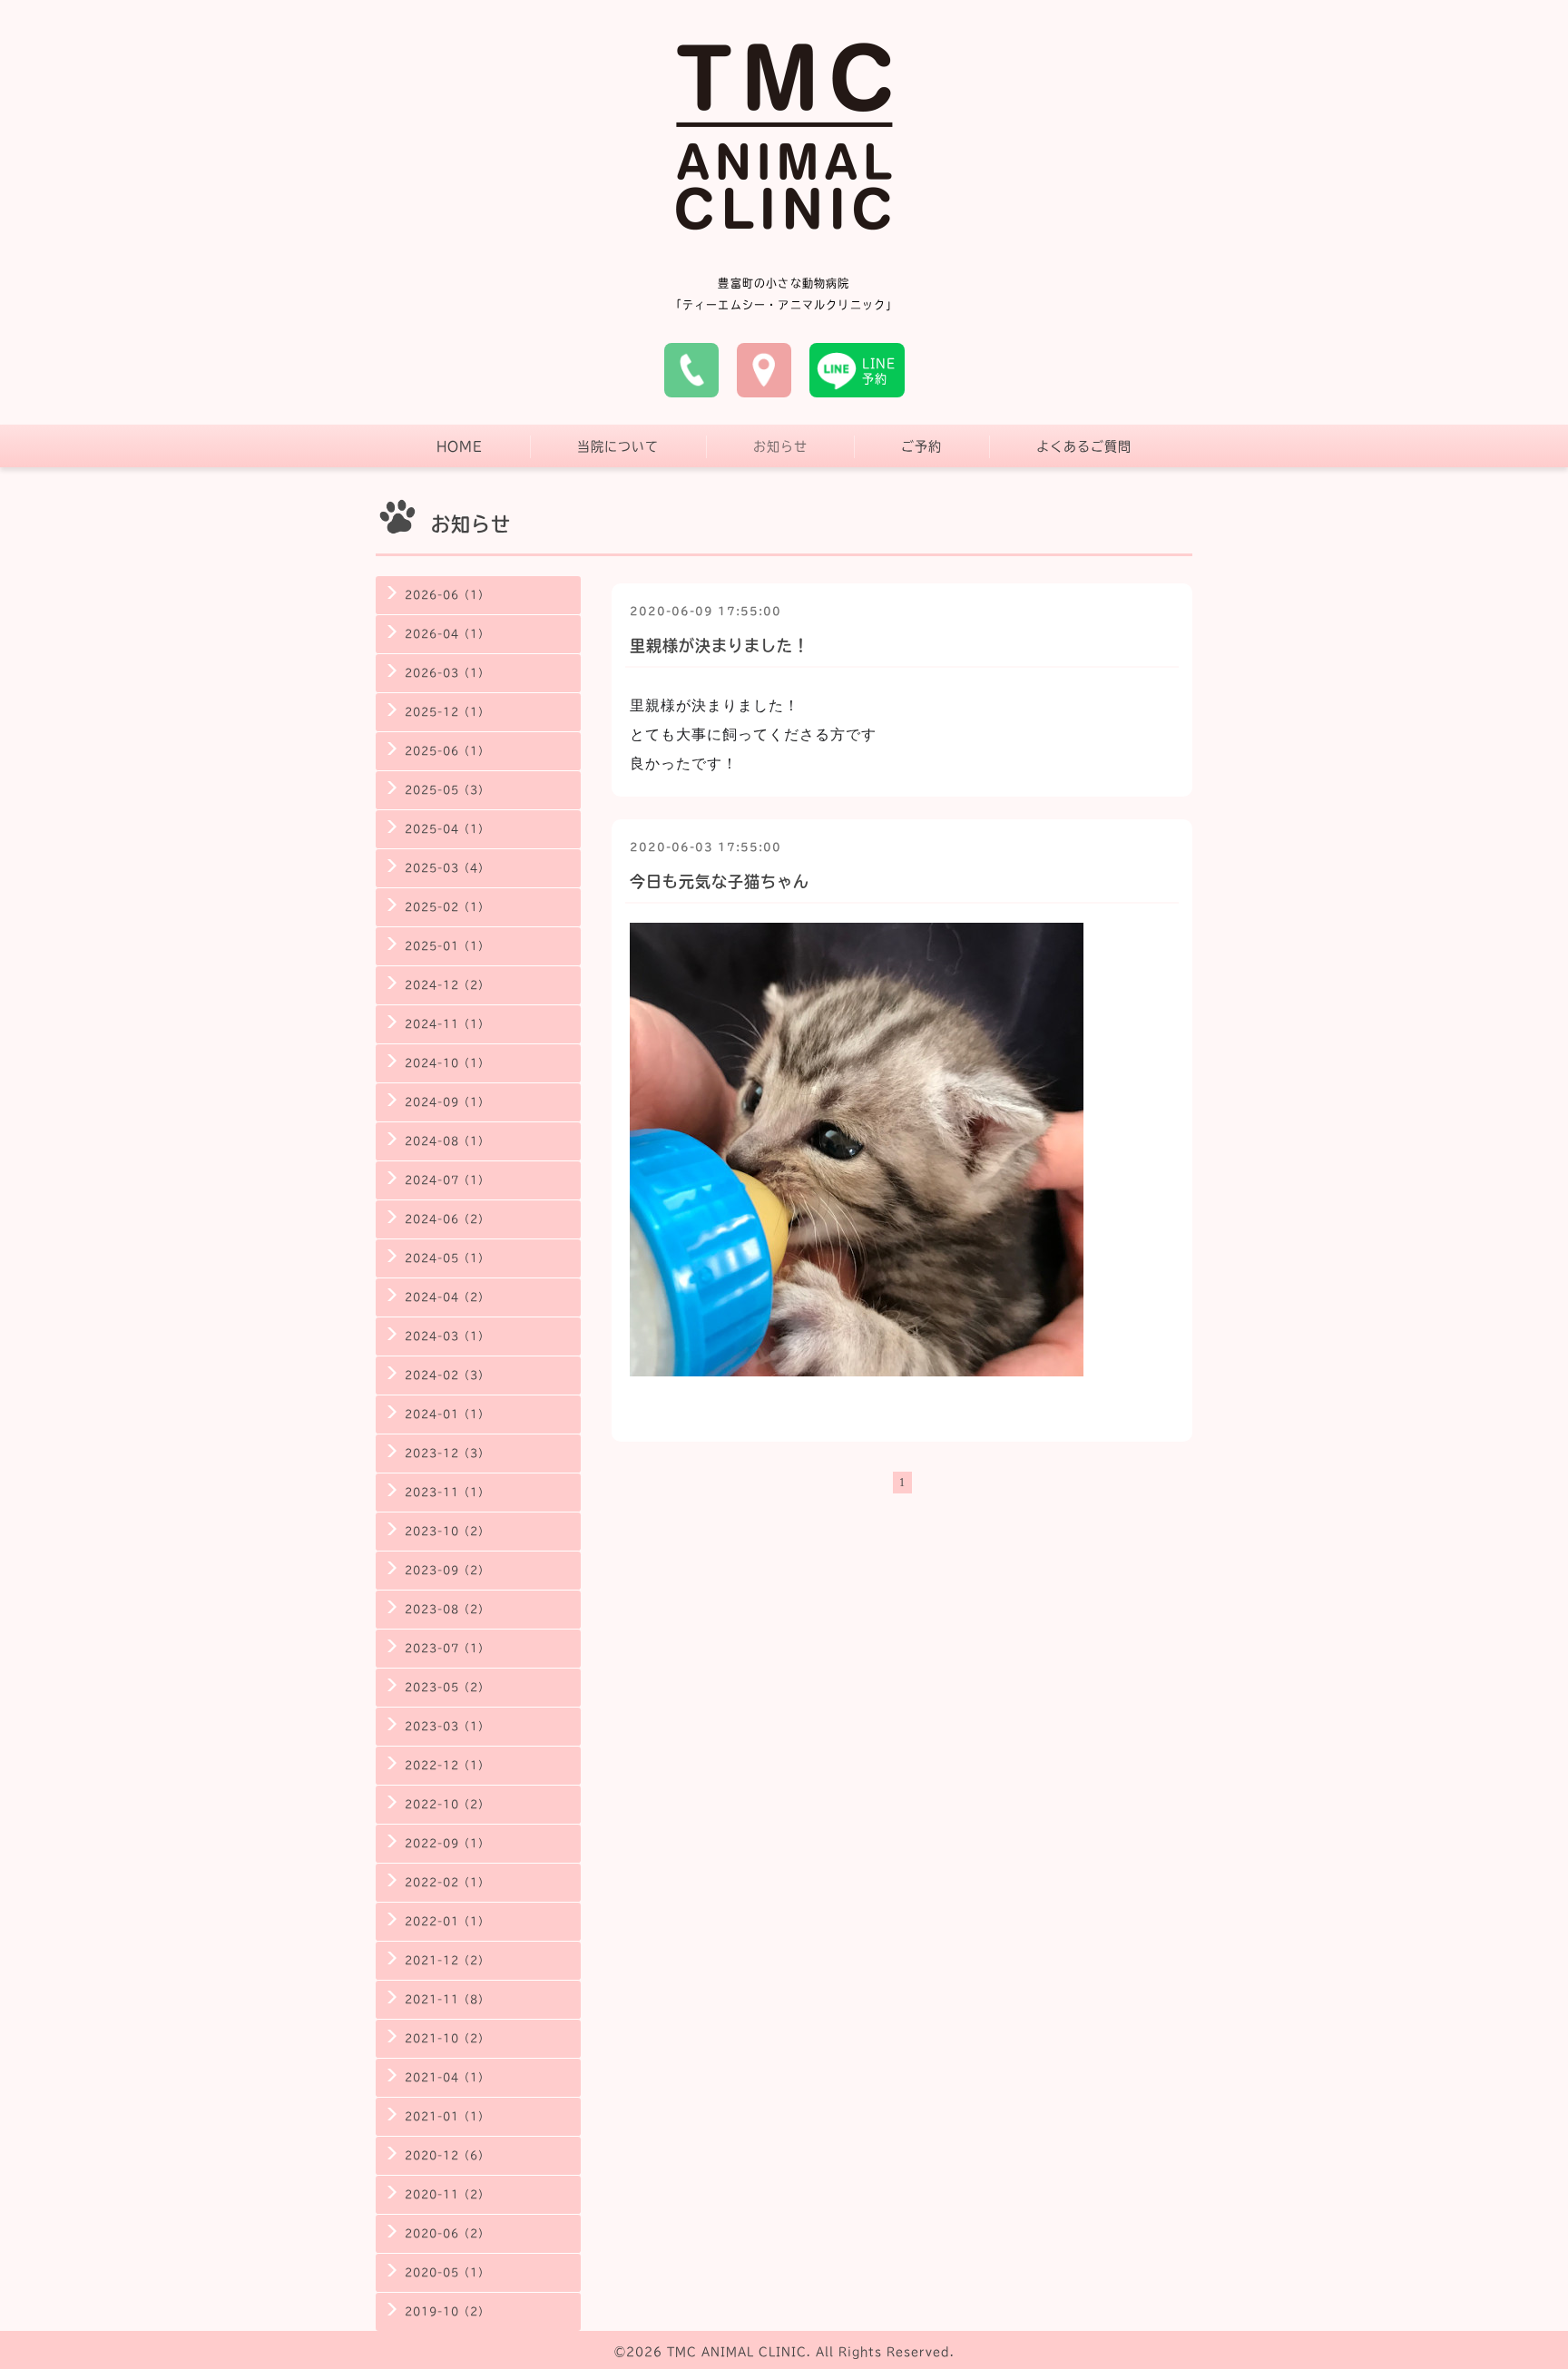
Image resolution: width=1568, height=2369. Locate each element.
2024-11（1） (447, 1024)
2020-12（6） (447, 2155)
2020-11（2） (447, 2194)
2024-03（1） (447, 1336)
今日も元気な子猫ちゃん (720, 881)
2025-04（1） (447, 829)
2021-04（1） (447, 2077)
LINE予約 (879, 371)
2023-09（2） (447, 1570)
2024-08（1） (447, 1141)
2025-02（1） (447, 907)
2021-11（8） (447, 1999)
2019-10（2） (447, 2311)
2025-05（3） (447, 790)
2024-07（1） (447, 1180)
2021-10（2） (447, 2038)
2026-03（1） (447, 673)
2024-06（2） (447, 1219)
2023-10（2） (447, 1531)
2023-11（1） (447, 1492)
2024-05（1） (447, 1258)
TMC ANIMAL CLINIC (737, 2352)
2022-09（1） (447, 1843)
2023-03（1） (447, 1726)
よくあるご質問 (1084, 446)
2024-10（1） (447, 1063)
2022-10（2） (447, 1804)
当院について (618, 446)
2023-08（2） (447, 1609)
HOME (460, 446)
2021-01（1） (447, 2116)
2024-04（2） (447, 1297)
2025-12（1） (447, 712)
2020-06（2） (447, 2233)
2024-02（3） (447, 1375)
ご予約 (921, 446)
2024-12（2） (447, 985)
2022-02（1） (447, 1882)
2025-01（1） (447, 946)
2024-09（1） (447, 1102)
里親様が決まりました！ (720, 646)
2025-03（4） (447, 868)
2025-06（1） (447, 751)
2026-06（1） (447, 595)
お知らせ (780, 446)
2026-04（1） (447, 634)
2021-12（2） (447, 1960)
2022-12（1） (447, 1765)
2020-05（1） (447, 2272)
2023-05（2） (447, 1687)
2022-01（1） (447, 1921)
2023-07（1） (447, 1648)
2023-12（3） (447, 1453)
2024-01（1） (447, 1414)
